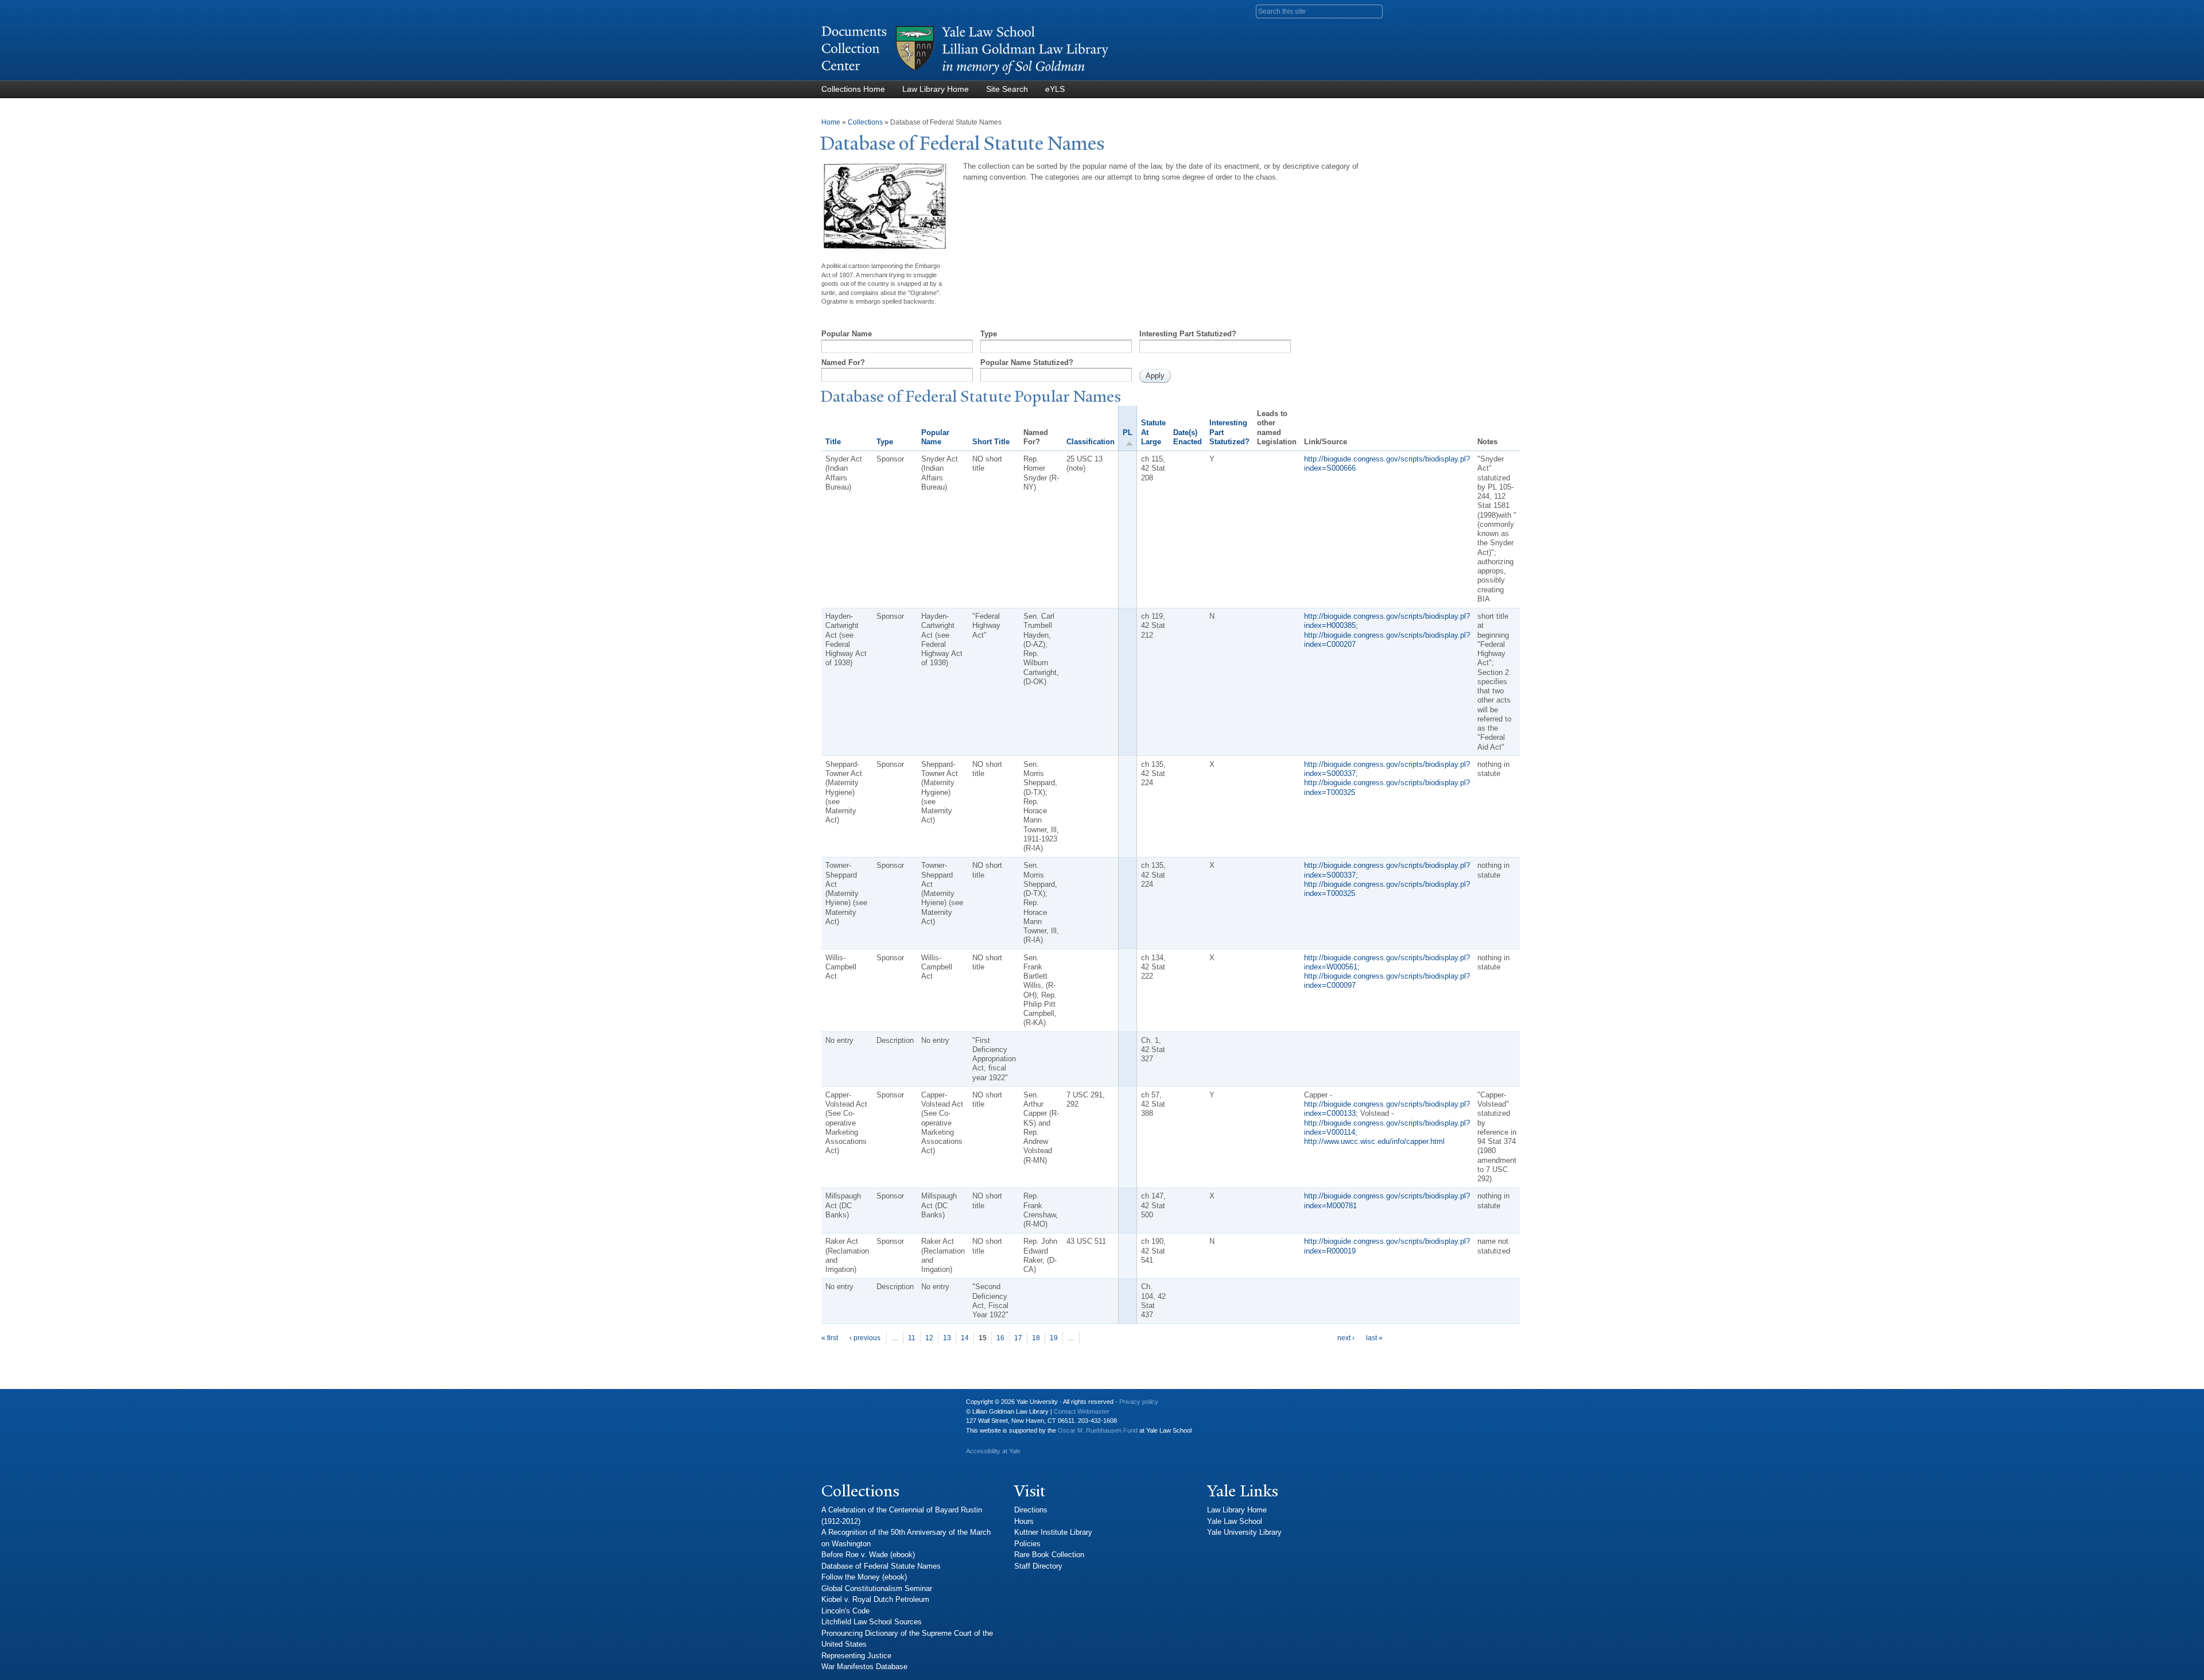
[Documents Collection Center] (965, 75)
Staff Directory (1038, 1566)
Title (833, 442)
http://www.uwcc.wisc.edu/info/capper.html (1374, 1141)
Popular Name (847, 334)
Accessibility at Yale (993, 1451)
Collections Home (853, 89)
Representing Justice (856, 1656)
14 (965, 1338)
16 (1000, 1338)
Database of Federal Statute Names (881, 1566)
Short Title (991, 442)
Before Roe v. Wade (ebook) (868, 1555)
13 (947, 1338)
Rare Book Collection (1049, 1555)
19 (1054, 1338)
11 (912, 1338)
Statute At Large (1153, 432)
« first (830, 1338)
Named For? (843, 362)
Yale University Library (1244, 1532)
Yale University (839, 1406)
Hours (1024, 1521)
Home (831, 122)
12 (929, 1338)
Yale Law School (1235, 1521)
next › (1346, 1338)
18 (1036, 1338)
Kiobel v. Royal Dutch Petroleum (875, 1599)
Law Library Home (936, 89)
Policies (1027, 1544)
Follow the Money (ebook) (864, 1577)
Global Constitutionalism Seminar (877, 1588)
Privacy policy (1139, 1402)
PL (1128, 432)
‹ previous (865, 1338)
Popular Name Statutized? (1027, 362)
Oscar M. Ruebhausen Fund (1098, 1430)
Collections (865, 122)
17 (1018, 1338)
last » (1374, 1338)
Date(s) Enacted (1188, 437)
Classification (1091, 442)
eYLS (1055, 89)
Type (989, 334)
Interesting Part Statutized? (1188, 334)
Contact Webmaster (1082, 1411)
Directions (1031, 1510)
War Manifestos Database (864, 1667)
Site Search (1007, 89)
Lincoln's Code (845, 1611)
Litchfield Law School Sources (872, 1622)
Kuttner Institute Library (1053, 1532)
